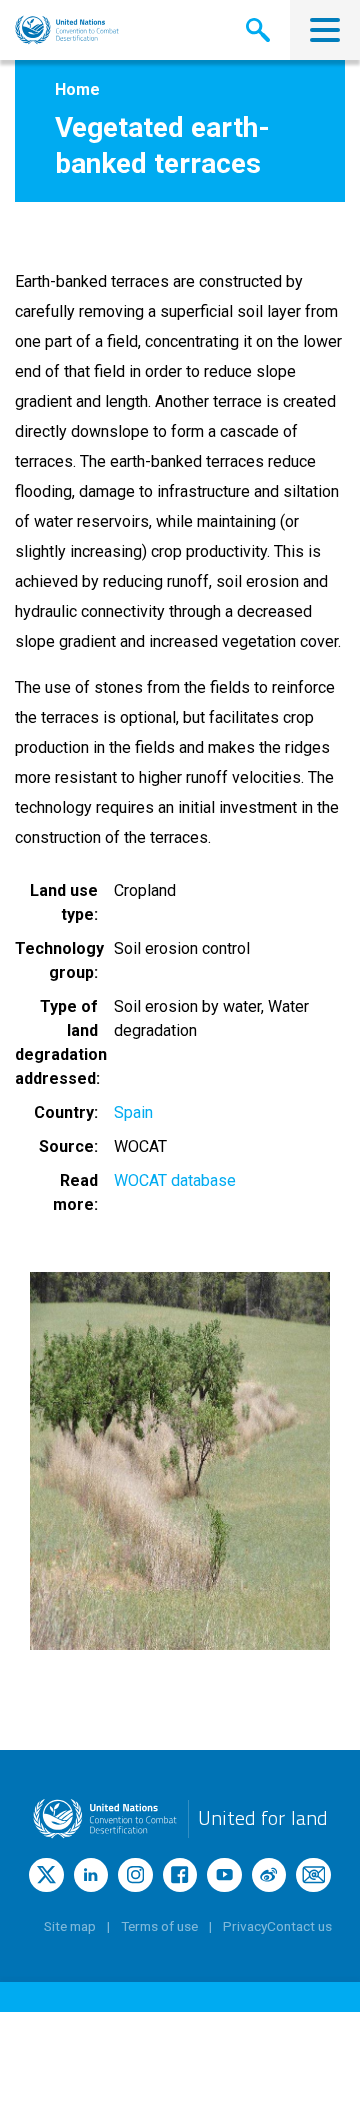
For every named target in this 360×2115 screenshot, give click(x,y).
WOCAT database (175, 1180)
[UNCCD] (67, 30)
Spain (133, 1112)
